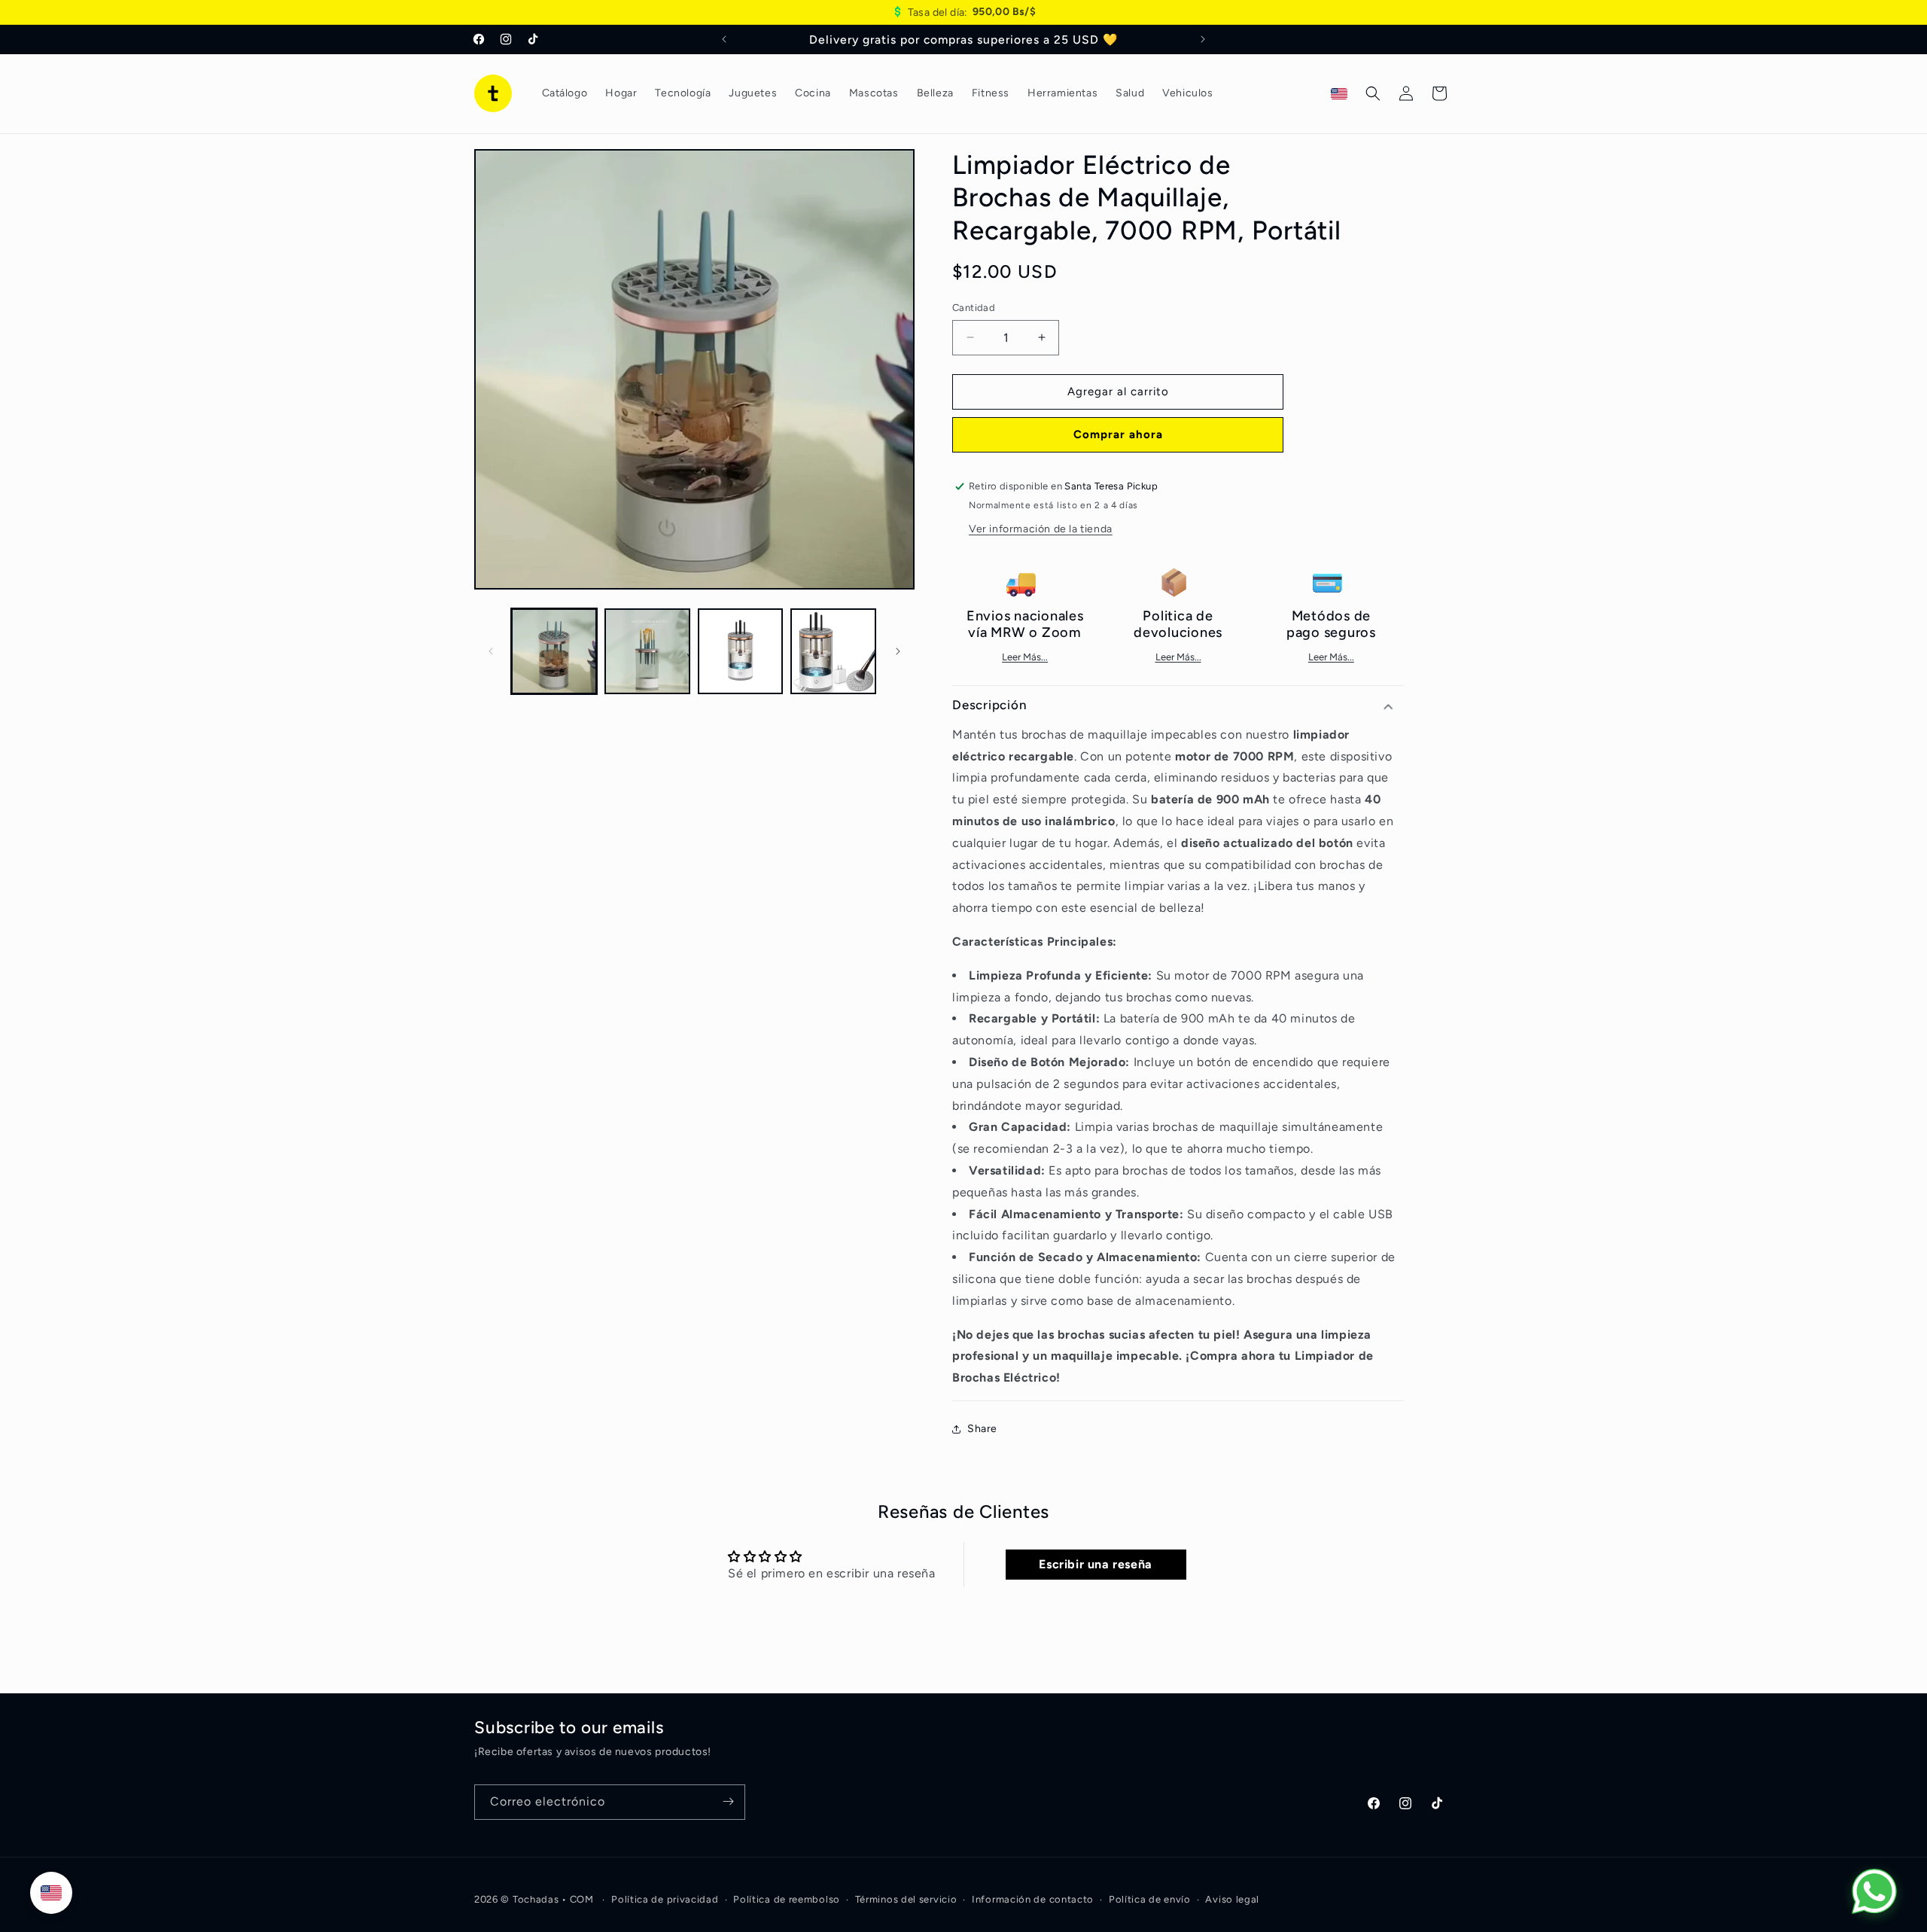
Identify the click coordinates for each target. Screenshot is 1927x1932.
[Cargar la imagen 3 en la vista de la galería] (741, 651)
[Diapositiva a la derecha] (898, 651)
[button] (1373, 93)
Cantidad (974, 308)
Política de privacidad (665, 1899)
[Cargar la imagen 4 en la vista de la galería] (833, 651)
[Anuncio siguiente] (1203, 39)
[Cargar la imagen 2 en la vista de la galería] (647, 651)
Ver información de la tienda (1041, 529)
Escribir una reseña (1095, 1565)
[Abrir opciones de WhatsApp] (1874, 1891)
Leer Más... (1025, 658)
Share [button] (982, 1429)
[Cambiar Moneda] (51, 1893)
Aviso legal (1232, 1899)
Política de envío (1150, 1899)
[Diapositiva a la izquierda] (491, 651)
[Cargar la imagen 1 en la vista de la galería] (554, 651)
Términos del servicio (906, 1899)
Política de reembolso (787, 1899)
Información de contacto (1033, 1899)
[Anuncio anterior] (724, 39)
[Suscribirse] (728, 1801)
